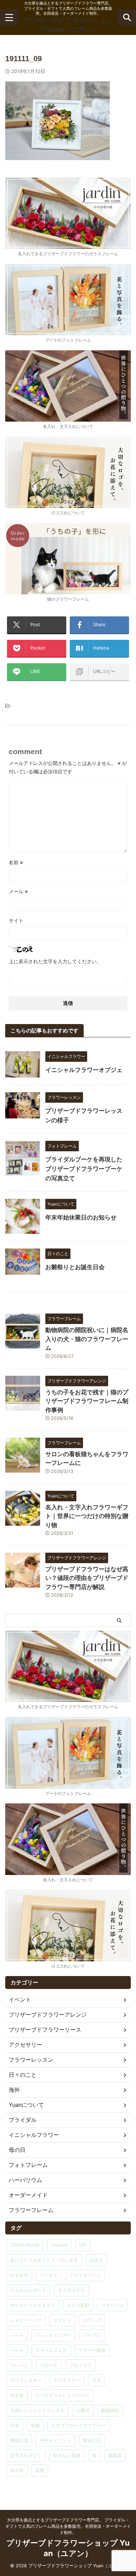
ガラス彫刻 (78, 2305)
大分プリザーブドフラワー (78, 2425)
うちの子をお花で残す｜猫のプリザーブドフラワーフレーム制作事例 (87, 1401)
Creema (59, 2245)
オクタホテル (71, 2290)
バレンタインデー (53, 2335)
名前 (16, 862)
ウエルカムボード (28, 2290)
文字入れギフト (26, 2455)
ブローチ (49, 2365)
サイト (16, 920)
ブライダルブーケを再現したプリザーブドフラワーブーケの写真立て (84, 1169)
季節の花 (19, 2440)
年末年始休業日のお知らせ (81, 1217)
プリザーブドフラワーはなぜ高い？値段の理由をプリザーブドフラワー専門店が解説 (87, 1578)
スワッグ (92, 2320)
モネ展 (17, 2395)
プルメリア (81, 2365)
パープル (92, 2335)
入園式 (83, 2410)
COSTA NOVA (25, 2245)
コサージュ (112, 2305)
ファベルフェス (51, 2350)
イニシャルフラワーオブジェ (84, 1070)
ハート (17, 2335)
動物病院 (110, 2410)
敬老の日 (92, 2440)
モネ (97, 2380)
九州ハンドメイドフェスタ (37, 2410)
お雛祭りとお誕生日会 (75, 1267)
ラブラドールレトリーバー (62, 2395)
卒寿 (15, 2425)
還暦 (40, 2470)
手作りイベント (56, 2440)
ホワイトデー (67, 2380)
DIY (83, 2245)
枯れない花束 (67, 2455)
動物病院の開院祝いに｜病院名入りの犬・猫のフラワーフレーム (87, 1339)
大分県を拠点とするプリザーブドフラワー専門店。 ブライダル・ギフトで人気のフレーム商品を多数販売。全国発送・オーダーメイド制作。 (68, 2526)
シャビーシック (26, 2320)
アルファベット (85, 2275)
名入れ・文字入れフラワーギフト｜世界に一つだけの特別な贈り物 (87, 1516)
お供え (96, 2260)
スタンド (62, 2320)
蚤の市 (17, 2470)
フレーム (19, 2365)
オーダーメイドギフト (33, 2305)
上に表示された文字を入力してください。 (55, 961)
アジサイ (49, 2275)
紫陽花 (115, 2455)
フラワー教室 (92, 2350)
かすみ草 (19, 2275)
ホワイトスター (26, 2380)
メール (18, 891)
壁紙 (35, 2425)
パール (17, 2350)
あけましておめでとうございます (44, 2260)
